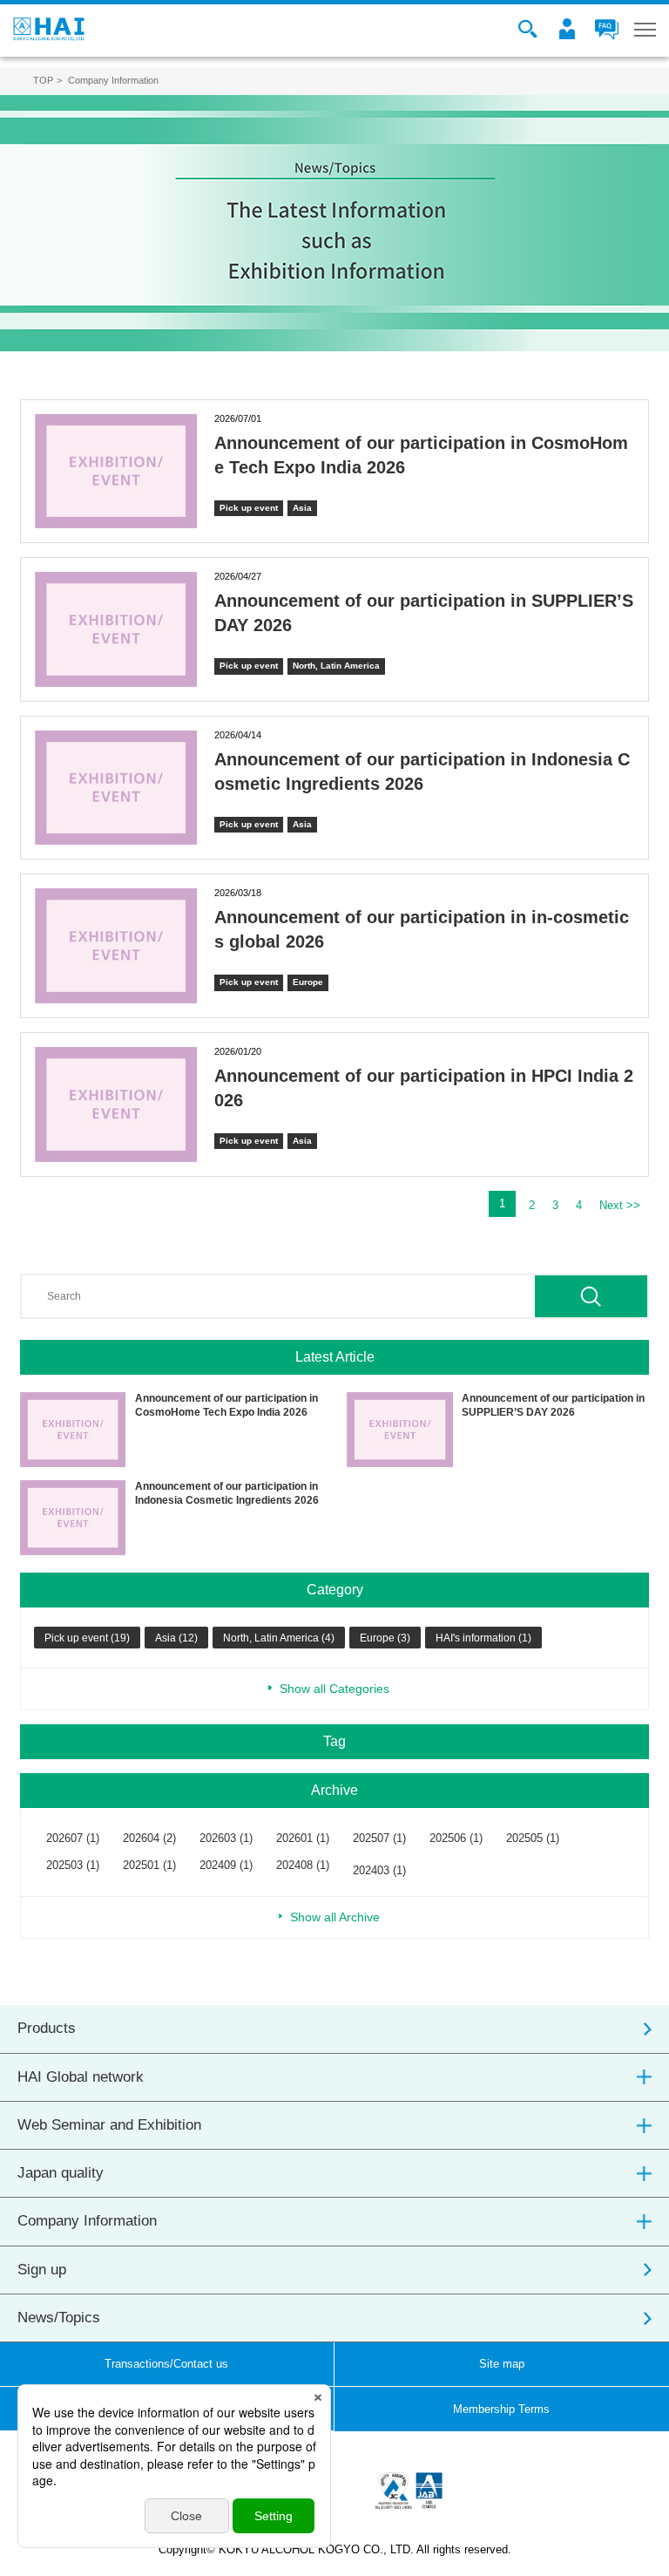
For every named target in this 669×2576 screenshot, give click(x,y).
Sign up (42, 2270)
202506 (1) (456, 1838)
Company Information (87, 2221)
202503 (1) (73, 1865)
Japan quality (61, 2173)
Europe (308, 982)
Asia (302, 508)
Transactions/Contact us (166, 2364)
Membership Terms (501, 2409)
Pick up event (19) (87, 1638)
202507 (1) (379, 1838)
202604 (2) (149, 1838)
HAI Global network (81, 2077)
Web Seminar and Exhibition (109, 2125)
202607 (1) (73, 1838)
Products (47, 2028)
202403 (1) (379, 1870)
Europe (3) (385, 1638)
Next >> (620, 1205)
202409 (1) (226, 1865)
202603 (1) (226, 1838)
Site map (502, 2364)
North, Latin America (336, 666)
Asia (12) (176, 1638)
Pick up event (249, 508)
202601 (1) (303, 1838)
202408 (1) (303, 1865)
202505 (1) (533, 1838)
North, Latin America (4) (279, 1638)
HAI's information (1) (483, 1638)
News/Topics (59, 2318)
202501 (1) (149, 1865)
